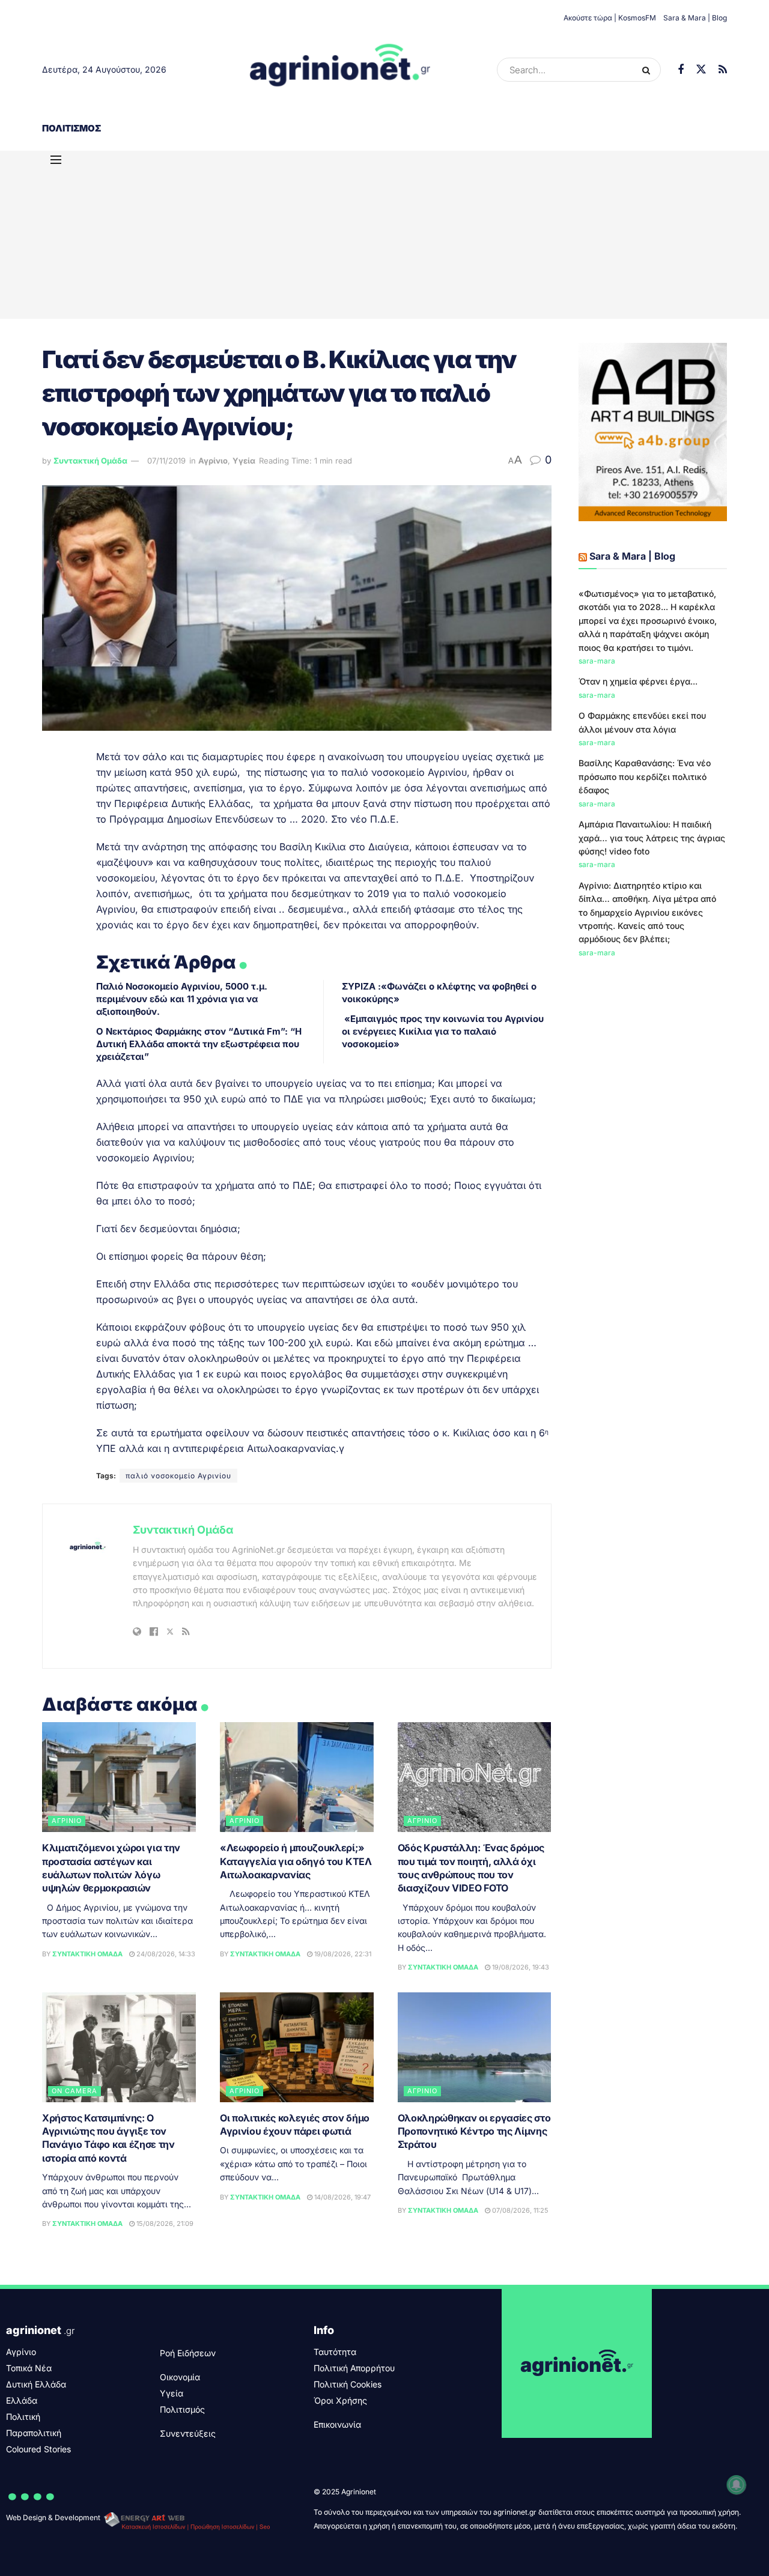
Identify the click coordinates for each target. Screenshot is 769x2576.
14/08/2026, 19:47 (342, 2197)
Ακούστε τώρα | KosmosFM (610, 18)
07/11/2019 (166, 461)
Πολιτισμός (71, 128)
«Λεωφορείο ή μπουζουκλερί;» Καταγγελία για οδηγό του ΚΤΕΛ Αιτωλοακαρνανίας (296, 1861)
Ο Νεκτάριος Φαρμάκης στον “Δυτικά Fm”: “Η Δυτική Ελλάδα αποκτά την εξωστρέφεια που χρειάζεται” (199, 1044)
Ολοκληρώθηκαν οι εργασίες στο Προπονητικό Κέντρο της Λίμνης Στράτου (474, 2131)
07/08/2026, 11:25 (519, 2210)
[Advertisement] (384, 235)
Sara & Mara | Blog (695, 18)
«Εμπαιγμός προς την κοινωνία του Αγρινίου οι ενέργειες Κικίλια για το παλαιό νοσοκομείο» (443, 1031)
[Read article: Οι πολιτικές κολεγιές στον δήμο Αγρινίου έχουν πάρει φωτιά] (297, 2047)
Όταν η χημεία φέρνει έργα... (638, 681)
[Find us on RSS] (723, 70)
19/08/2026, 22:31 (342, 1954)
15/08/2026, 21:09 (164, 2224)
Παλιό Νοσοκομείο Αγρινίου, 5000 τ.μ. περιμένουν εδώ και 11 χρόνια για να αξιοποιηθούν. (182, 999)
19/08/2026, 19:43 (520, 1967)
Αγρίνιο (213, 461)
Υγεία (244, 461)
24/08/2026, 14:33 (165, 1954)
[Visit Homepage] (340, 70)
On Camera (74, 2091)
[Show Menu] (56, 160)
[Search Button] (649, 70)
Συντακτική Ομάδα (90, 461)
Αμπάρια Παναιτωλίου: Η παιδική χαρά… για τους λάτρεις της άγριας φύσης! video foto (652, 838)
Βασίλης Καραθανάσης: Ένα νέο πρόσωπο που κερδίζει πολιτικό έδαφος (645, 776)
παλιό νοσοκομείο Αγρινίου (178, 1476)
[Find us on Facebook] (681, 70)
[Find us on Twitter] (701, 70)
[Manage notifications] (737, 2485)
